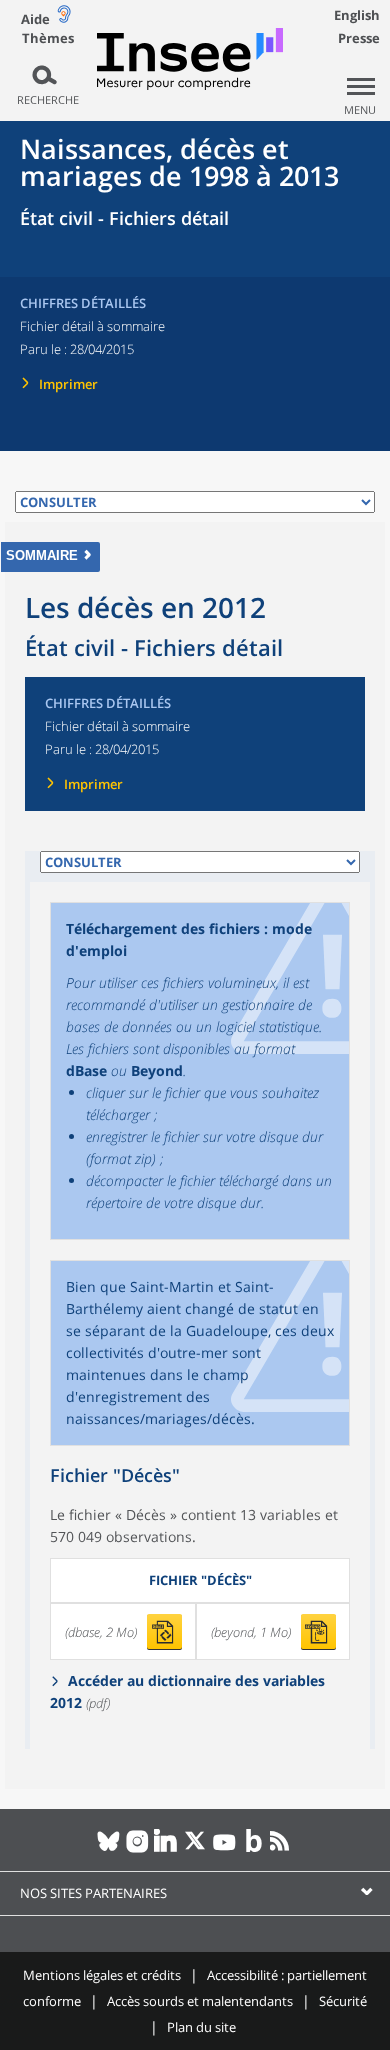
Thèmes (48, 38)
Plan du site (201, 2027)
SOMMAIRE (42, 555)
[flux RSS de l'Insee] (282, 1849)
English (357, 15)
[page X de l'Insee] (195, 1849)
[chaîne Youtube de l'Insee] (224, 1849)
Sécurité (343, 2001)
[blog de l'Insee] (253, 1849)
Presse (359, 38)
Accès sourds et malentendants (200, 2001)
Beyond (157, 1070)
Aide (35, 19)
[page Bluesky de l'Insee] (108, 1849)
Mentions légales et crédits (102, 1975)
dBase (86, 1070)
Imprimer (68, 384)
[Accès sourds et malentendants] (64, 18)
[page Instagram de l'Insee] (137, 1849)
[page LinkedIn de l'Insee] (166, 1849)
